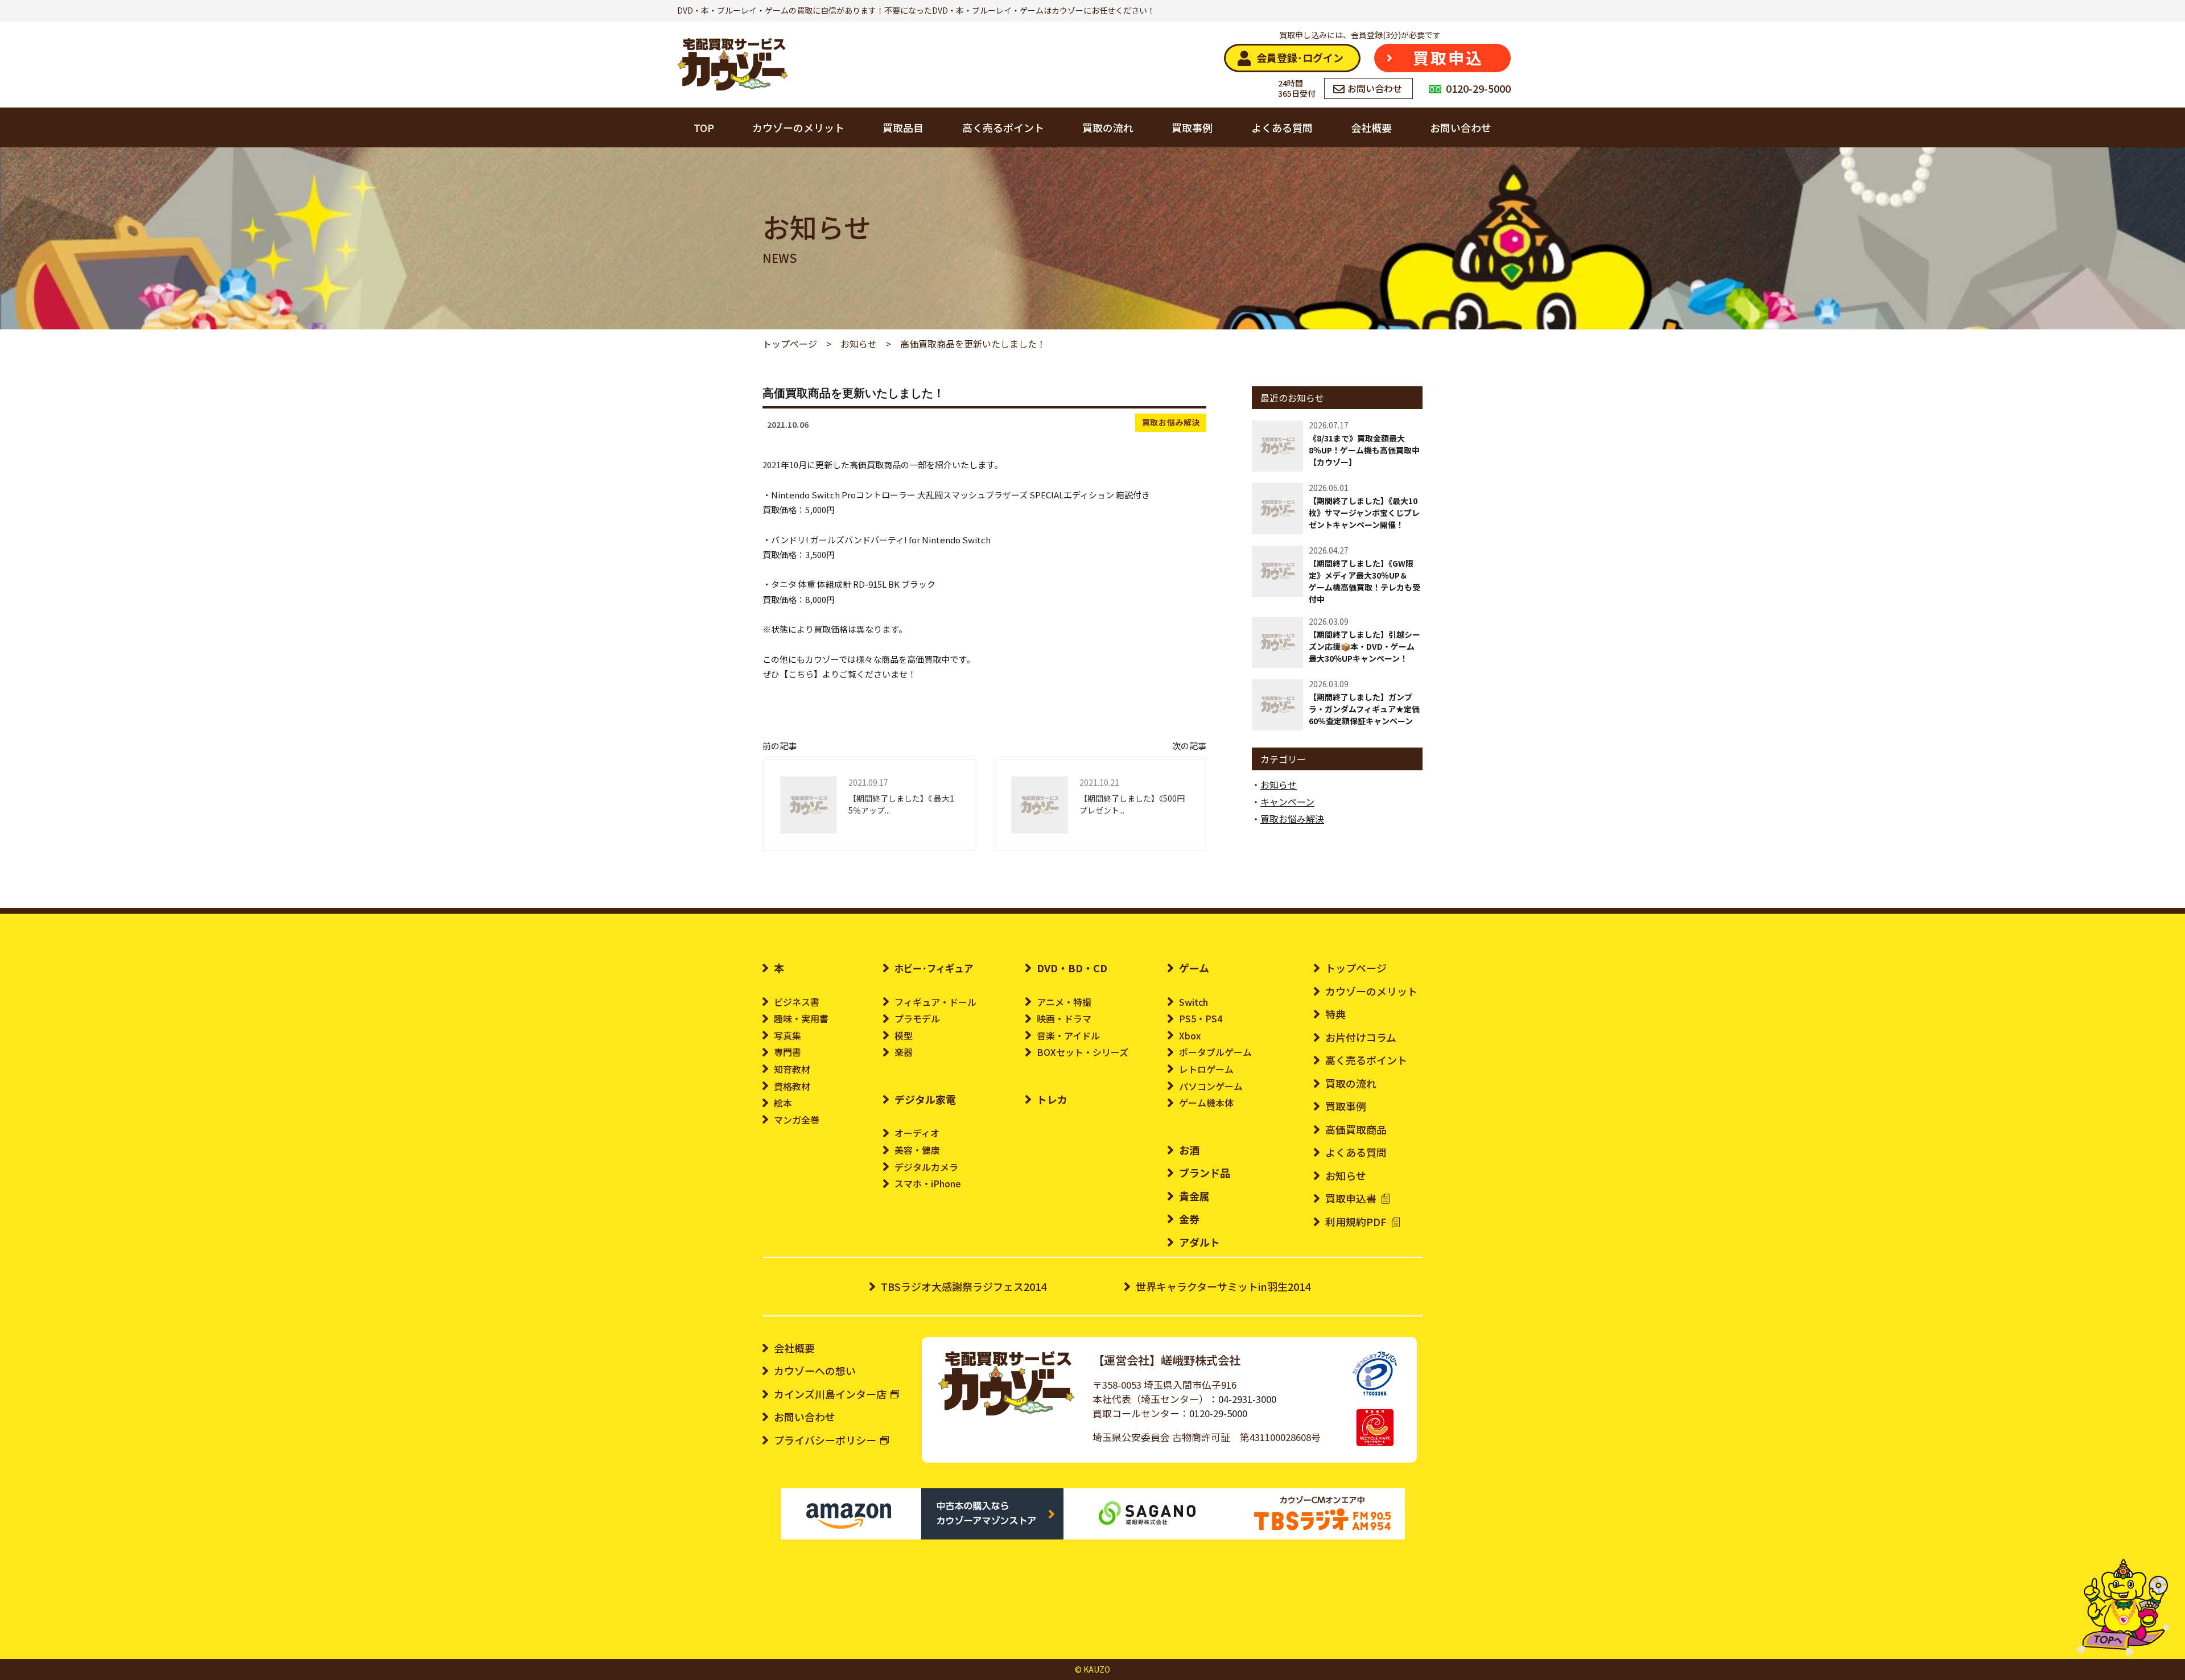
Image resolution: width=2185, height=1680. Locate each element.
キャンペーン (1287, 802)
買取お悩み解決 (1171, 422)
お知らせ (1279, 785)
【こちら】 (801, 674)
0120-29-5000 (1218, 1413)
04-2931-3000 (1247, 1399)
